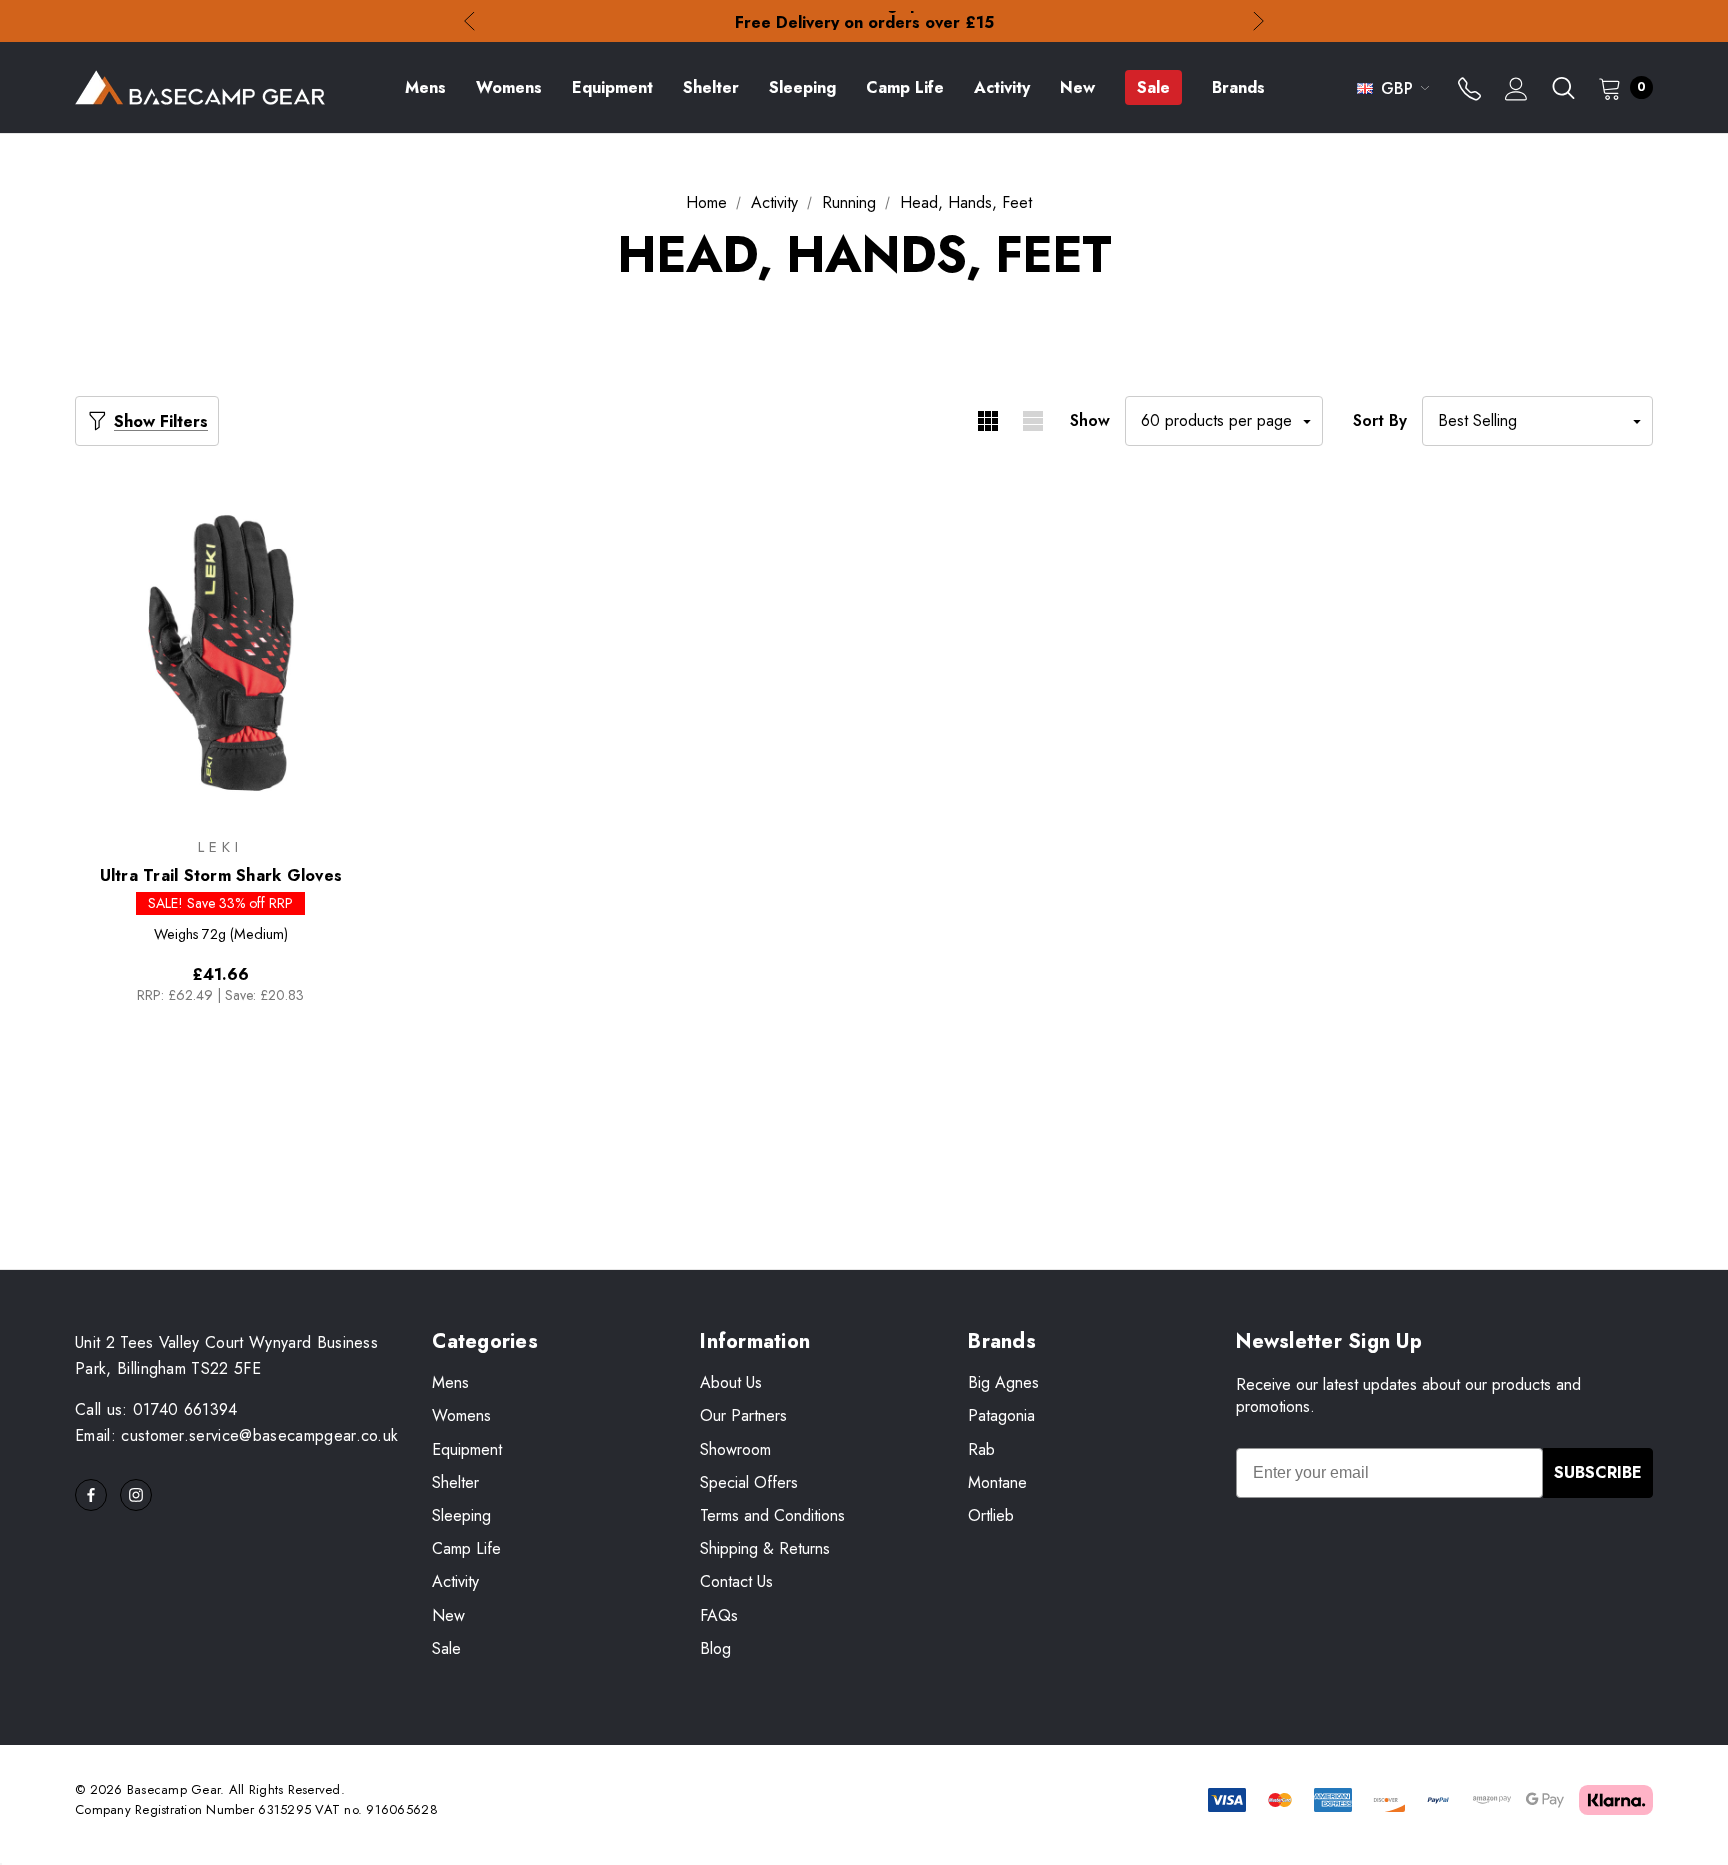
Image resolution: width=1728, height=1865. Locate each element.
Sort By (1380, 420)
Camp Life (466, 1548)
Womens (461, 1415)
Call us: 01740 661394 (156, 1409)
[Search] (1563, 88)
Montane (997, 1482)
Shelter (455, 1482)
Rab (981, 1449)
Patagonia (1001, 1415)
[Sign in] (1516, 91)
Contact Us (736, 1581)
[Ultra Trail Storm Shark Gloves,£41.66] (221, 653)
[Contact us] (1469, 91)
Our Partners (743, 1415)
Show (1090, 420)
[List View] (1032, 421)
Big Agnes (1003, 1382)
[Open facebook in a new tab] (91, 1495)
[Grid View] (987, 421)
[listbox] (1537, 421)
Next (1258, 21)
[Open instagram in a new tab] (136, 1495)
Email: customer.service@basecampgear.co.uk (236, 1435)
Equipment (467, 1449)
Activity (455, 1581)
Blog (715, 1648)
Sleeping (461, 1515)
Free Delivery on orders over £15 (864, 20)
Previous (469, 21)
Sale (446, 1648)
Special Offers (749, 1482)
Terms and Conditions (772, 1515)
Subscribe (1598, 1472)
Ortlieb (991, 1515)
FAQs (719, 1615)
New (448, 1615)
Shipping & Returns (765, 1548)
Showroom (735, 1449)
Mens (450, 1382)
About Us (731, 1382)
